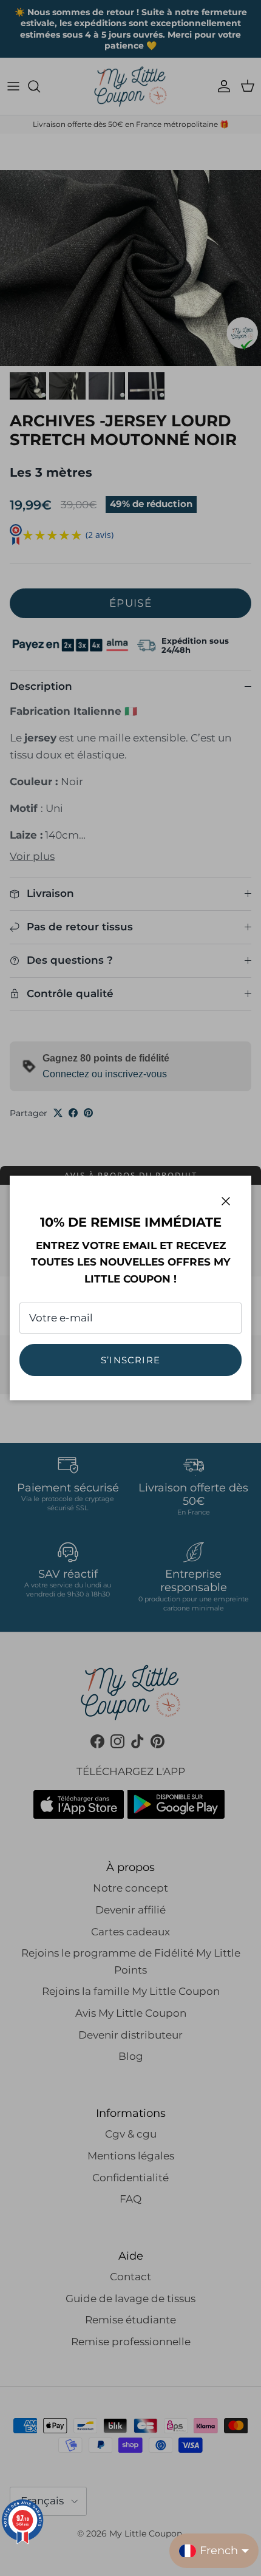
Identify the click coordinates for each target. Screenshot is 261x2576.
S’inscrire (130, 1360)
